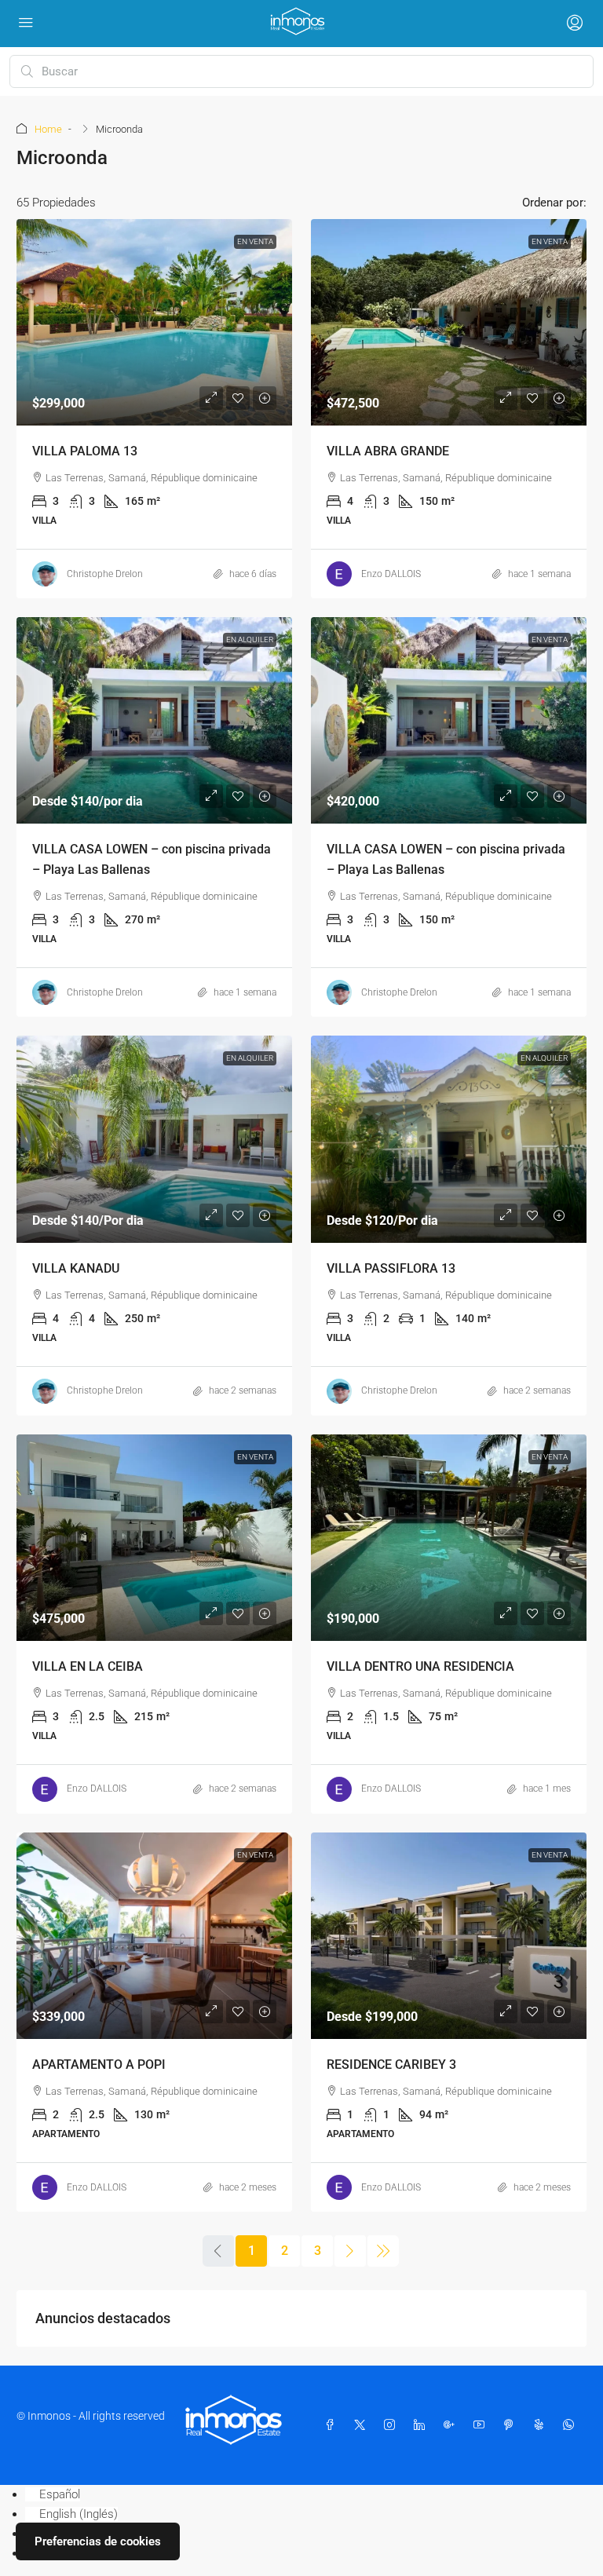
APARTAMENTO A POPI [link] (99, 2064)
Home (48, 129)
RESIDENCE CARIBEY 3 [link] (391, 2064)
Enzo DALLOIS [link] (391, 574)
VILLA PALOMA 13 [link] (85, 451)
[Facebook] (333, 2425)
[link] (154, 322)
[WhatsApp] (572, 2425)
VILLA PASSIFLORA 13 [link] (391, 1268)
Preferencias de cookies (98, 2541)
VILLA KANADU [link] (76, 1268)
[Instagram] (393, 2425)
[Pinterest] (512, 2425)
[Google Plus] (452, 2425)
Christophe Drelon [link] (105, 574)
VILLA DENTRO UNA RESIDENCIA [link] (420, 1666)
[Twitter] (363, 2425)
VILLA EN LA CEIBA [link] (88, 1666)
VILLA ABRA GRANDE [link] (388, 451)
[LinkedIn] (422, 2425)
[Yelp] (542, 2425)
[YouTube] (482, 2425)
